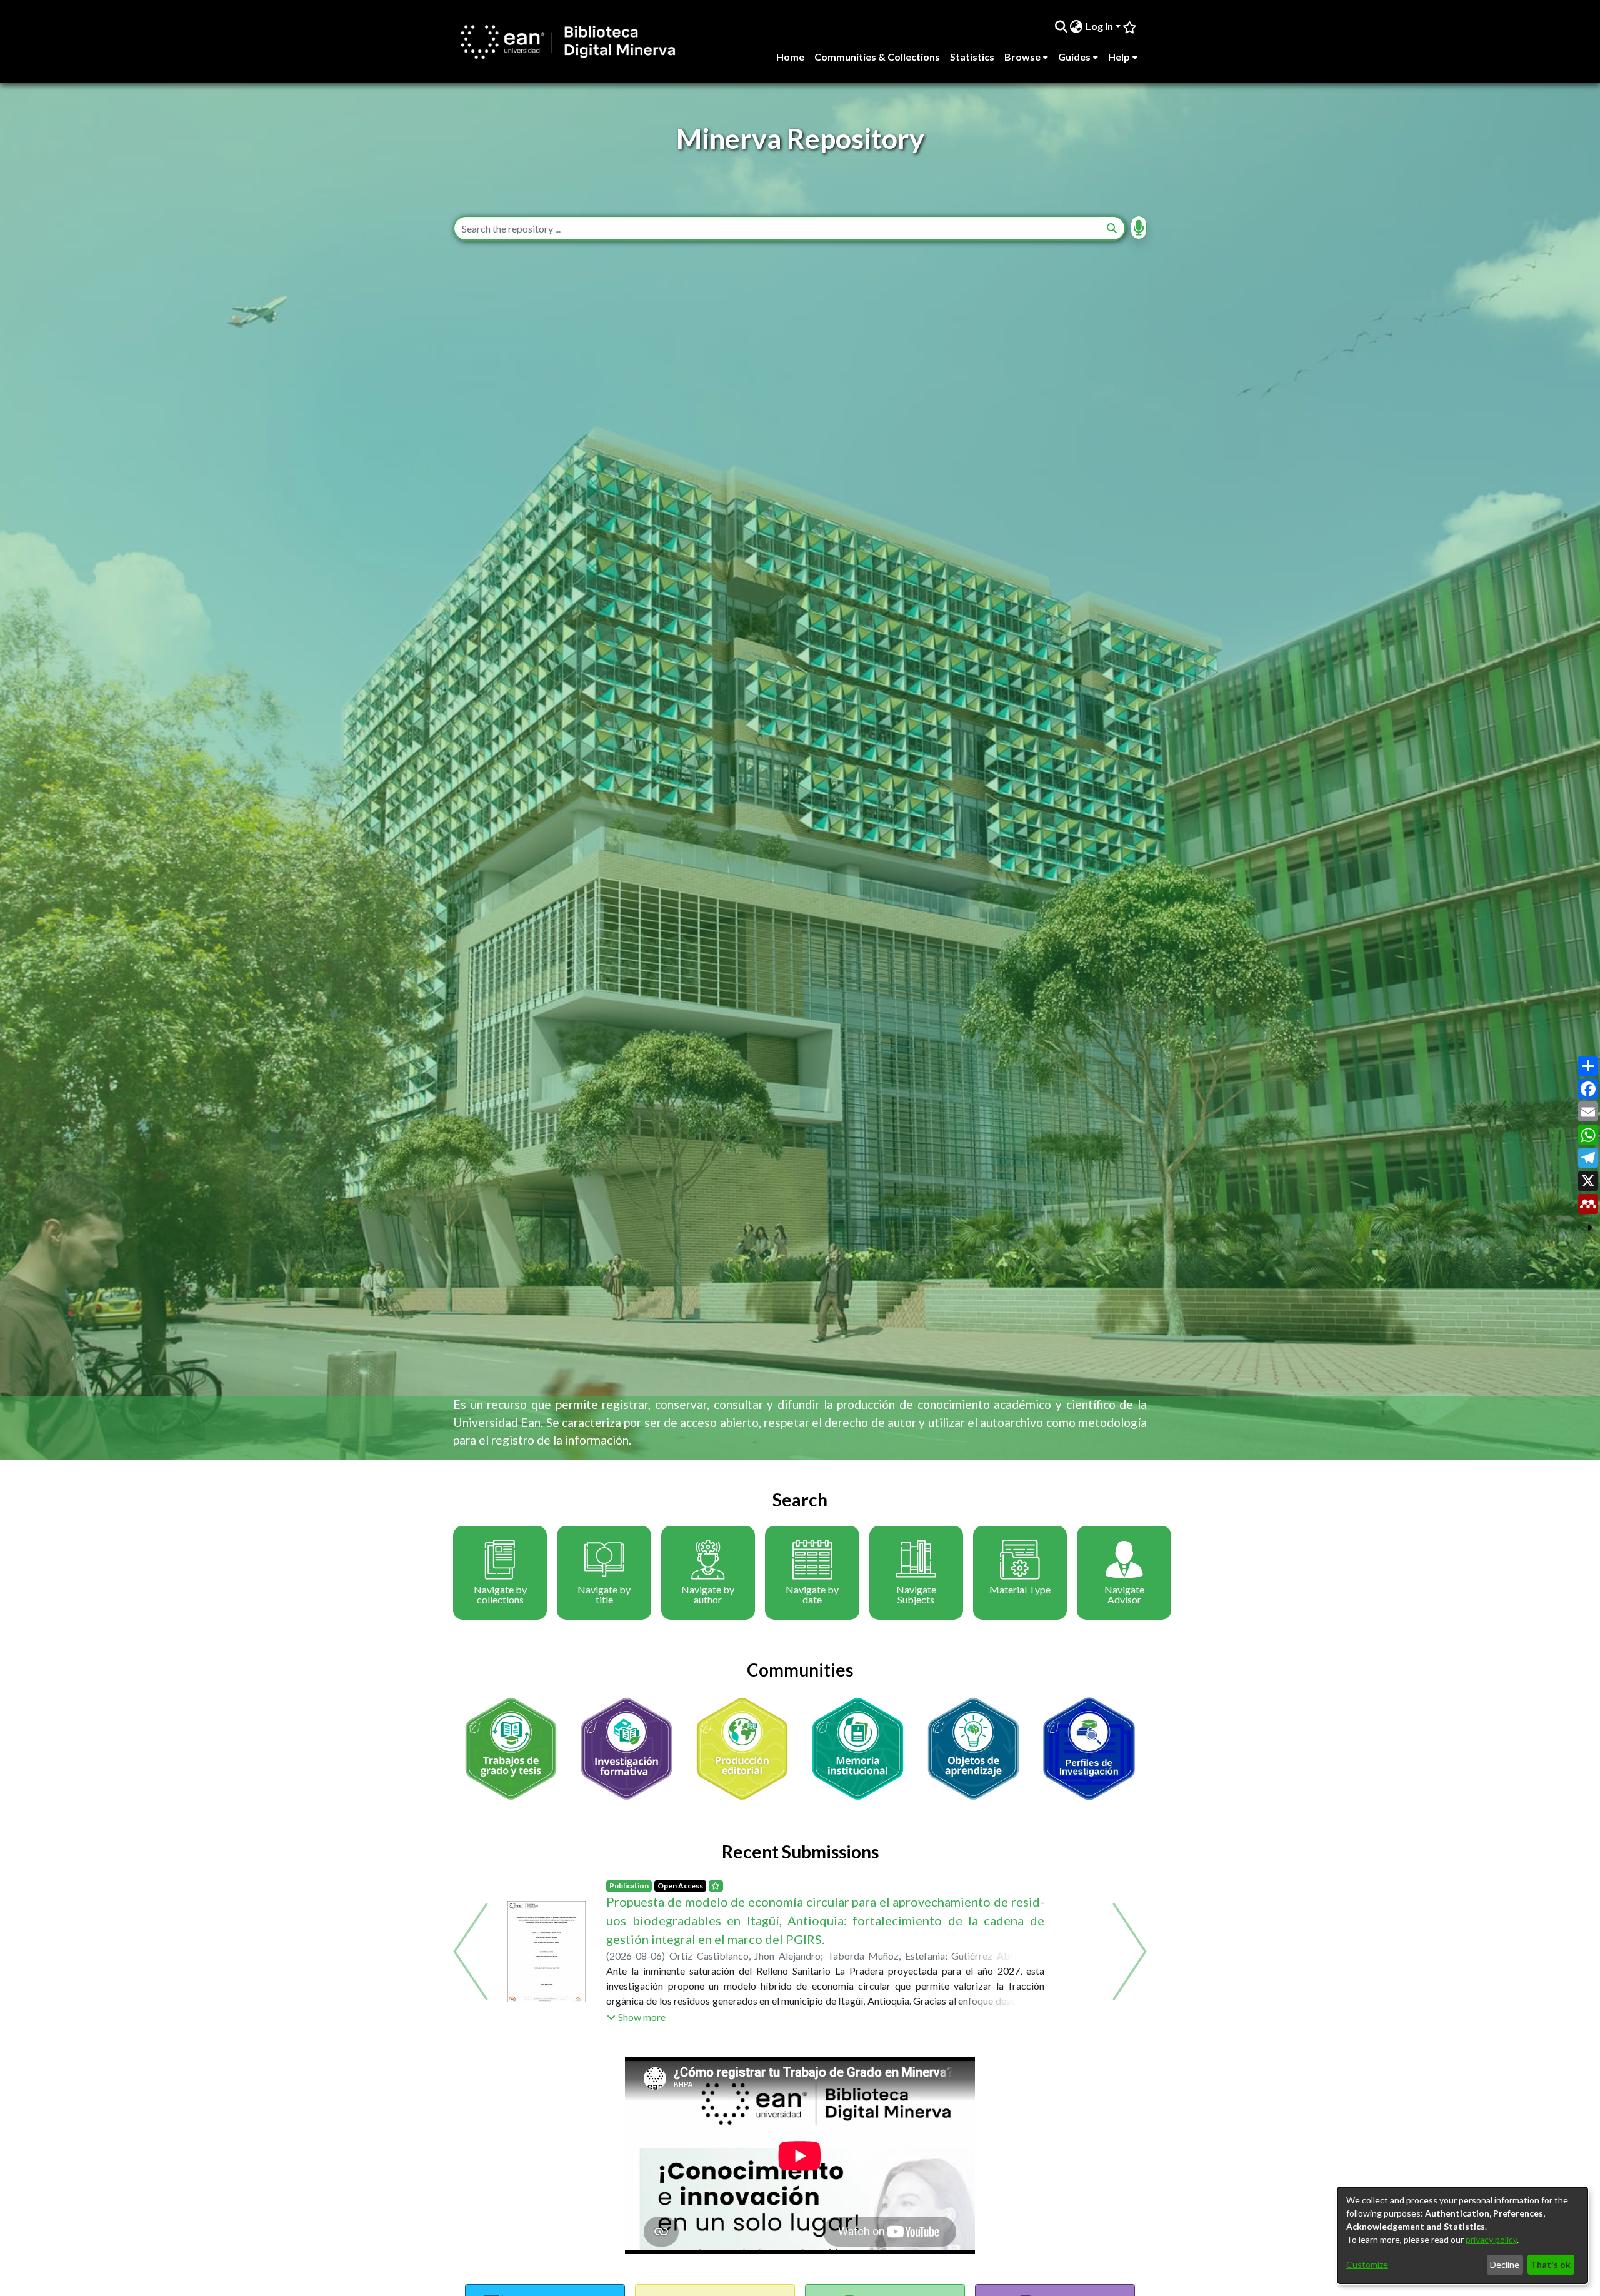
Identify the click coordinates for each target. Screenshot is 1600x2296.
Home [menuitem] (790, 57)
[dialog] (1462, 2235)
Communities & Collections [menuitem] (877, 57)
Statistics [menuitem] (972, 57)
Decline (1505, 2264)
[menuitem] (1077, 26)
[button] (636, 1998)
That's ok (1551, 2264)
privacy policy (1491, 2239)
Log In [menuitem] (1099, 26)
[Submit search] (1061, 26)
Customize (1367, 2264)
